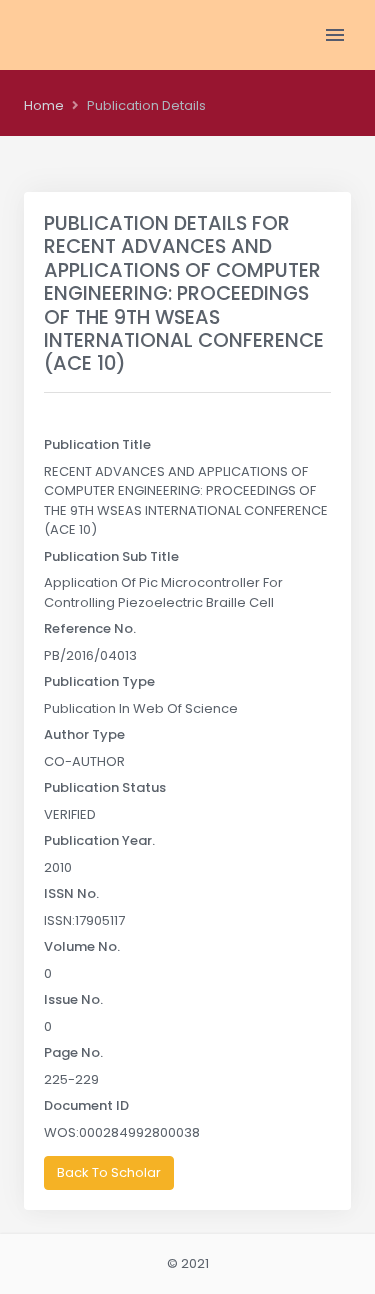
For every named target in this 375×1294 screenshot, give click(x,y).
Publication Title (97, 444)
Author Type (84, 734)
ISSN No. (71, 893)
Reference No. (90, 628)
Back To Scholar (109, 1172)
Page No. (73, 1052)
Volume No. (82, 946)
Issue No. (73, 999)
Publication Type (99, 681)
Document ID (86, 1105)
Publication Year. (99, 840)
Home (44, 105)
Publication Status (105, 787)
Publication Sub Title (111, 556)
